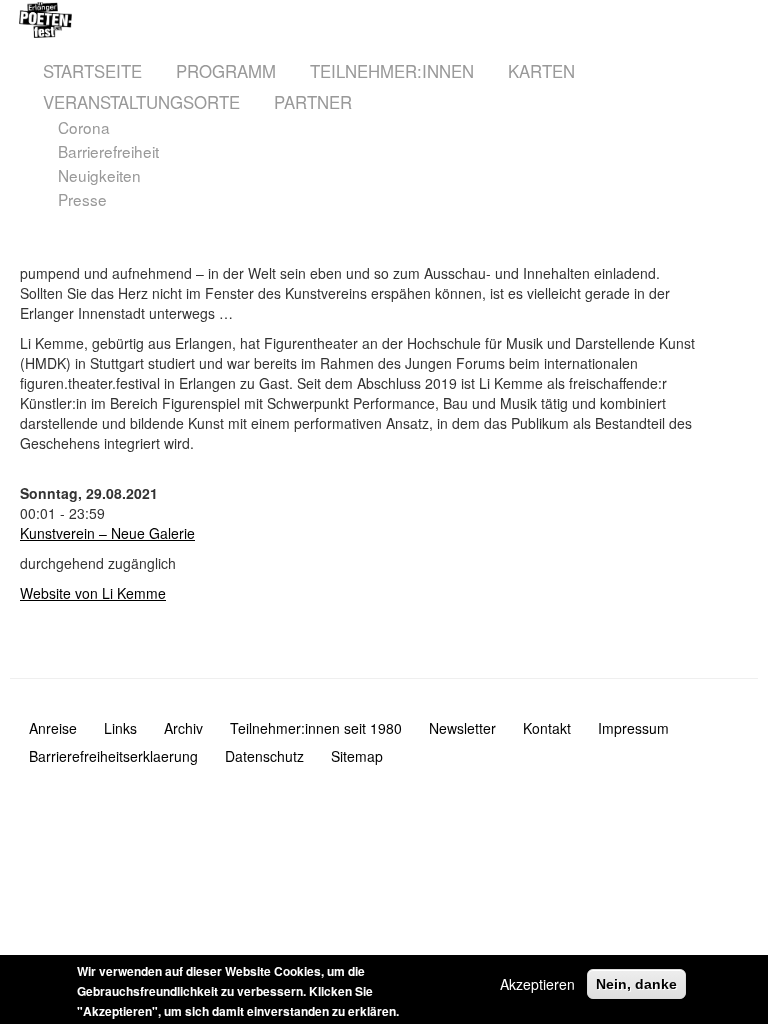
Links (120, 728)
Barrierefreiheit (108, 152)
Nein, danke (636, 984)
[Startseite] (207, 20)
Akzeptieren (537, 984)
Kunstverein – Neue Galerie (107, 533)
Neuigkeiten (99, 176)
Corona (84, 127)
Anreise (53, 728)
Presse (82, 200)
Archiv (183, 728)
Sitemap (357, 756)
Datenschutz (264, 756)
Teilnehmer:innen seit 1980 (316, 728)
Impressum (633, 728)
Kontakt (547, 728)
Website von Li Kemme (93, 593)
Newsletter (462, 728)
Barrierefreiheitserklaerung (113, 756)
